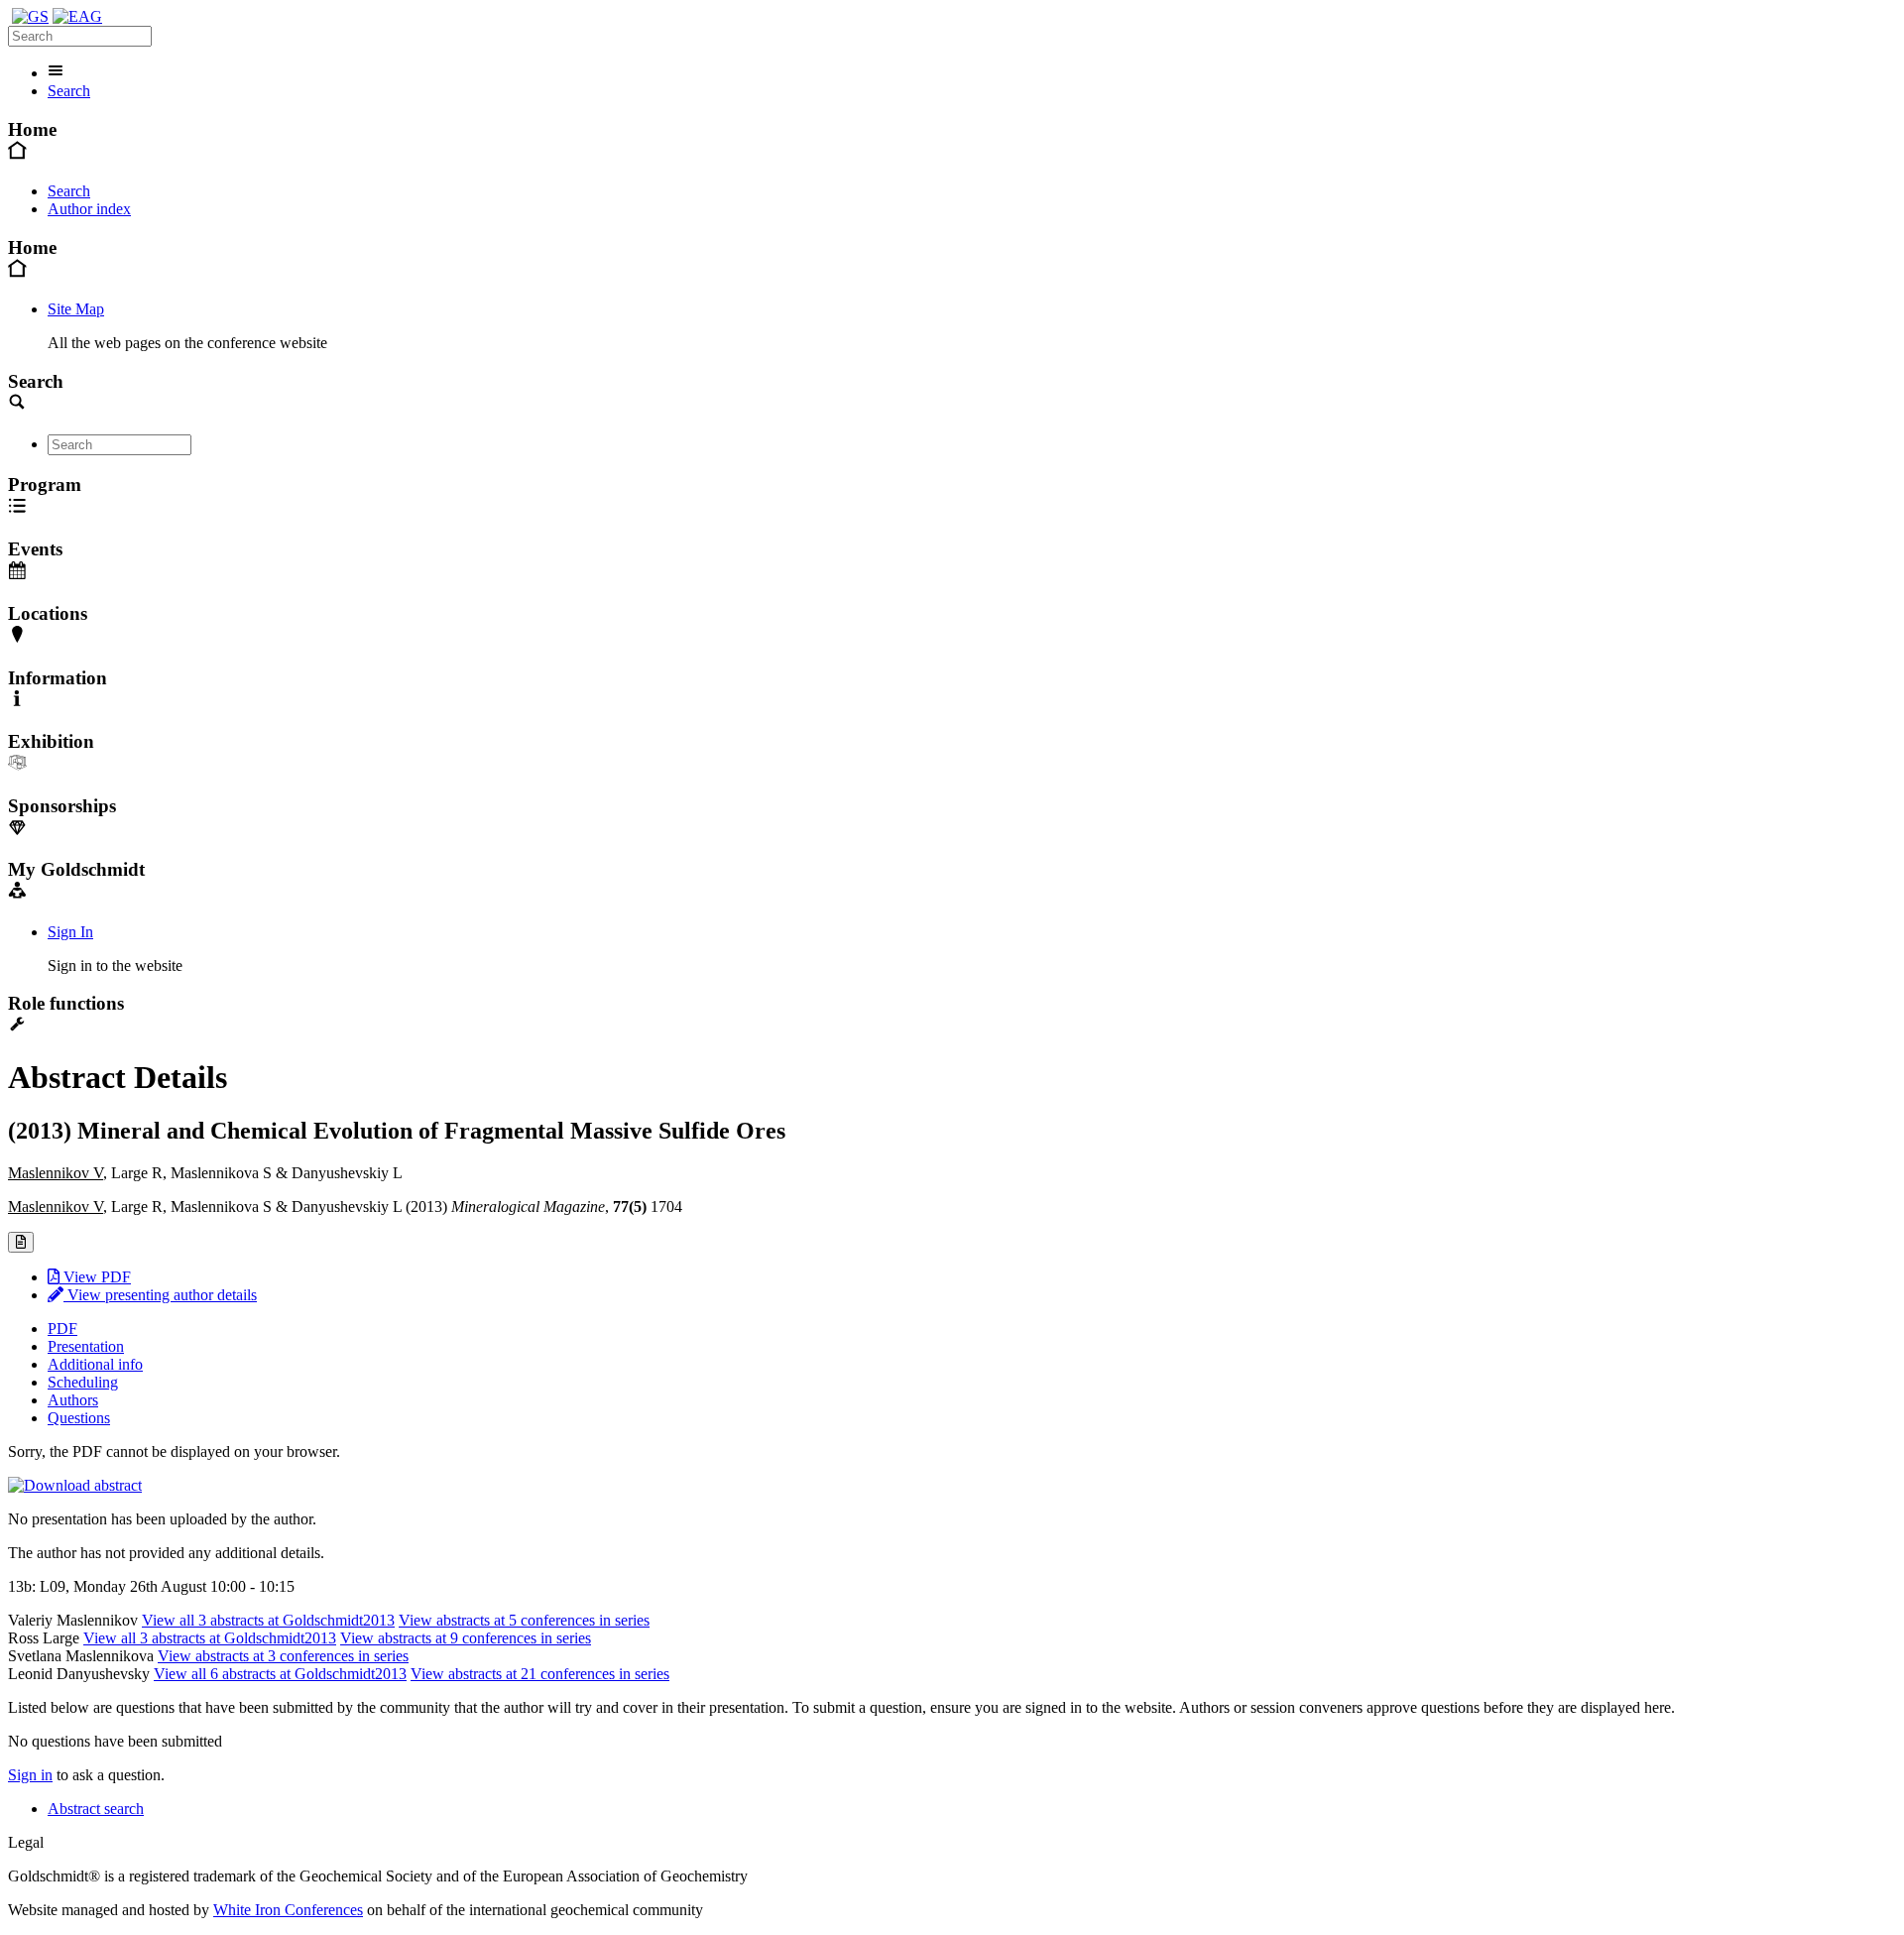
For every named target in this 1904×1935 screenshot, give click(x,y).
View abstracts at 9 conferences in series (466, 1638)
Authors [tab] (73, 1400)
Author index (89, 209)
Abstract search (96, 1809)
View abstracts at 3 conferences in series (283, 1656)
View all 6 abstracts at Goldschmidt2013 (280, 1674)
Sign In (70, 932)
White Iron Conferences (288, 1910)
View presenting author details (160, 1295)
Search (69, 91)
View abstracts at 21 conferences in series (540, 1674)
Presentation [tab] (86, 1346)
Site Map (76, 309)
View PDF (95, 1277)
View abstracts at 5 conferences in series (524, 1620)
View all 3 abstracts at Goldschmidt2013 (268, 1620)
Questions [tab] (79, 1418)
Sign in (30, 1775)
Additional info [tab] (95, 1364)
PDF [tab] (62, 1329)
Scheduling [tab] (83, 1382)
